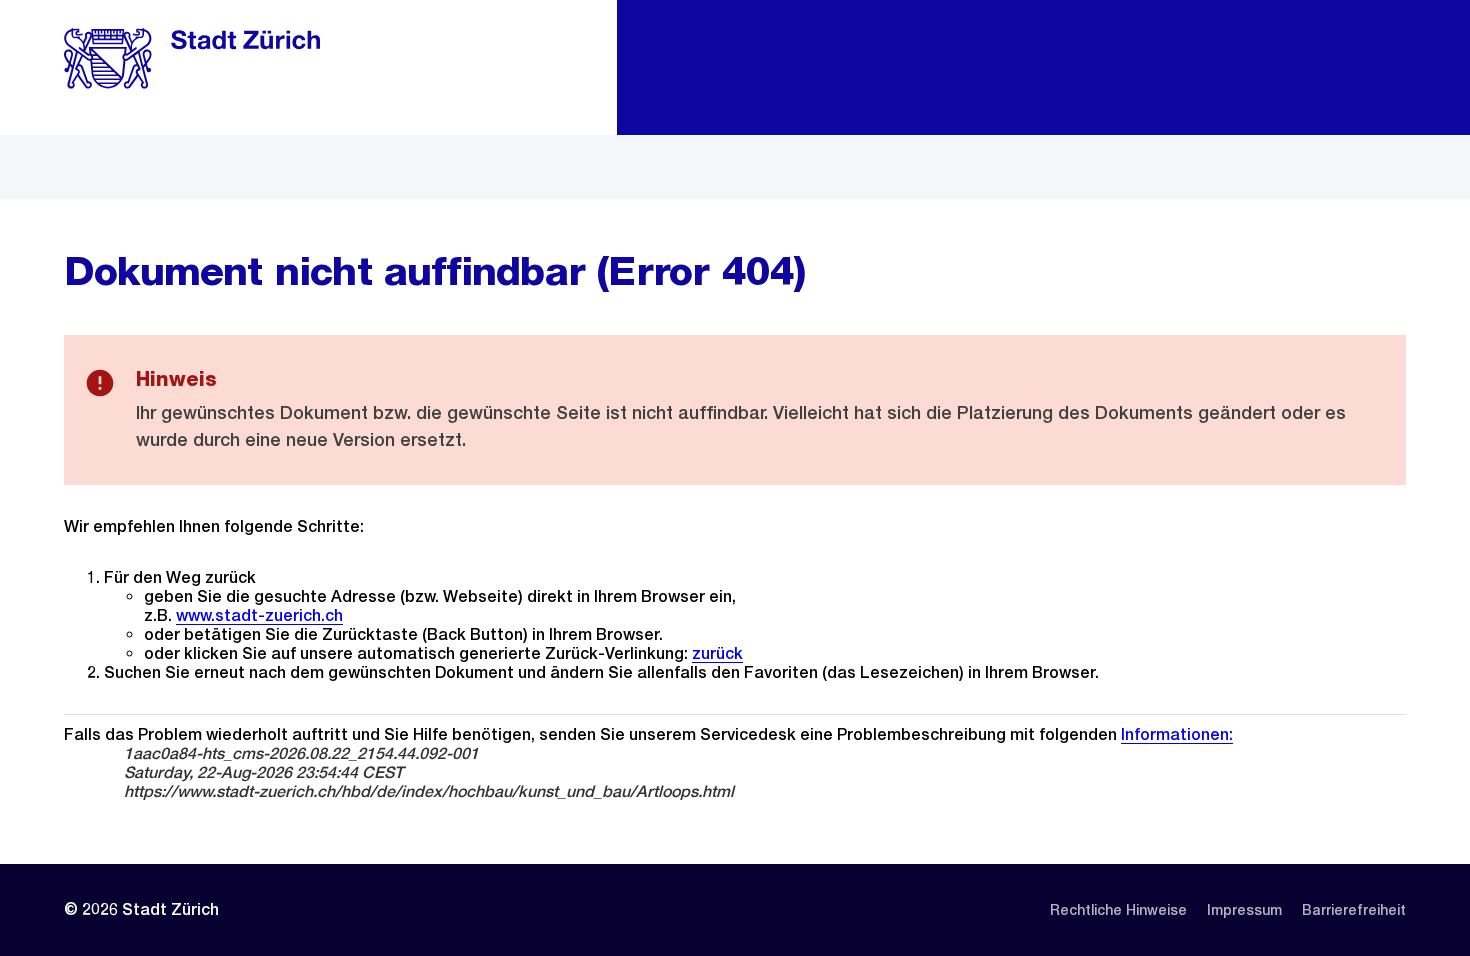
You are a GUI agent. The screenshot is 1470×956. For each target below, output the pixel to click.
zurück (717, 653)
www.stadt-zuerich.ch (259, 615)
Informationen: (1177, 734)
